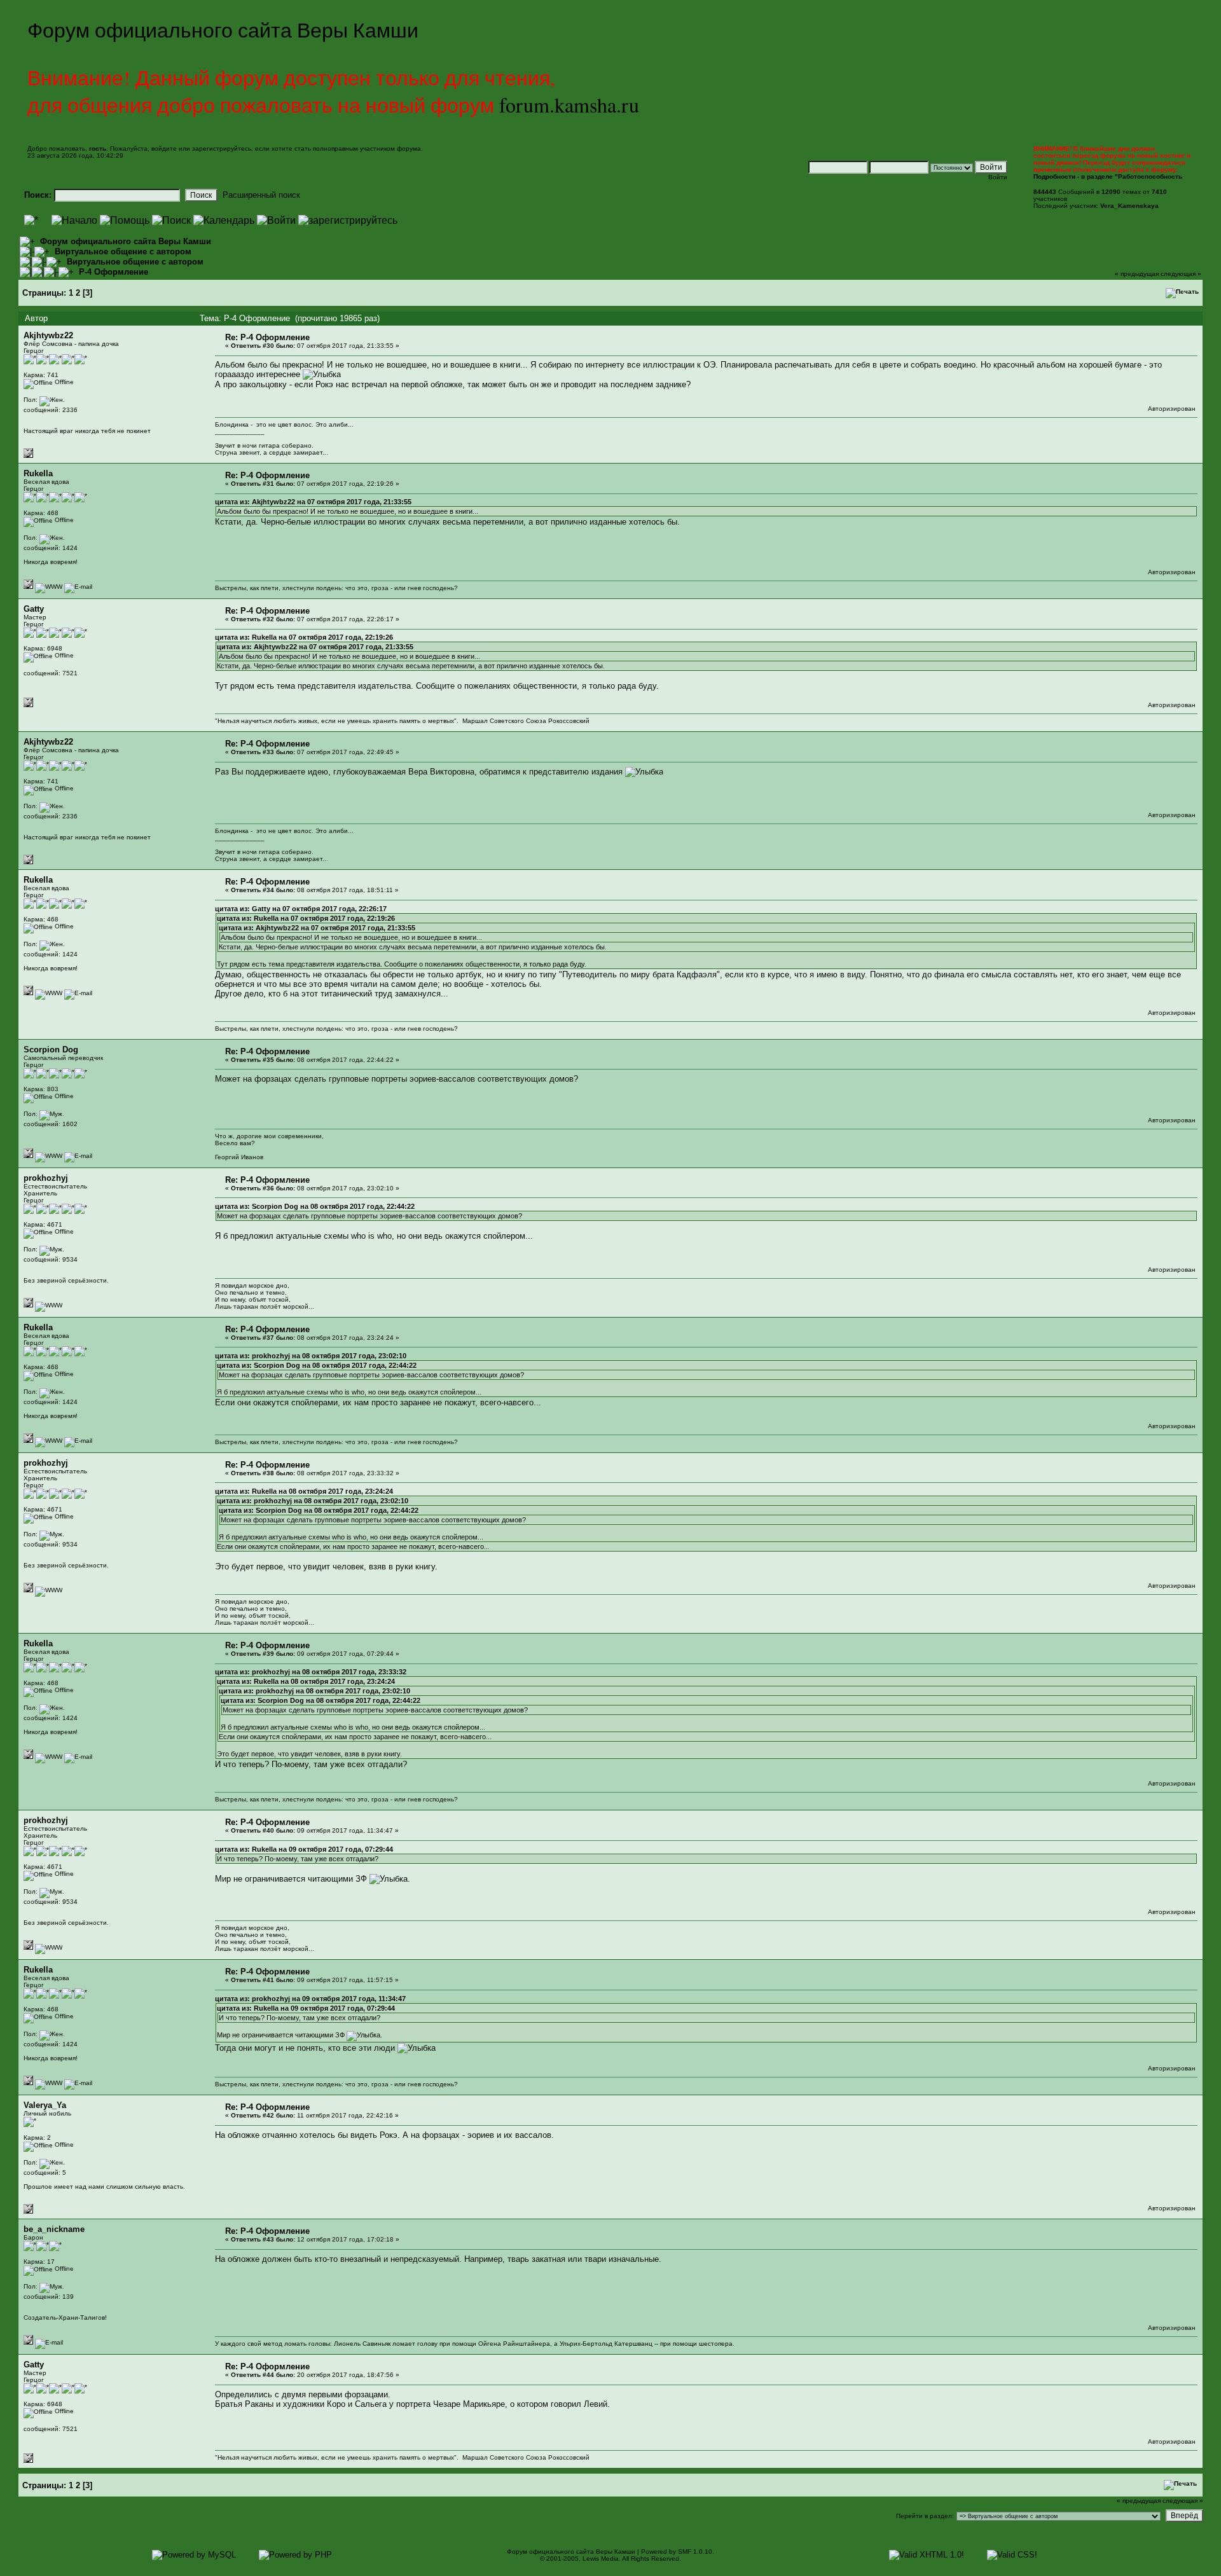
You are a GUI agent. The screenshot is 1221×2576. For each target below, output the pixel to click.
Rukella (38, 473)
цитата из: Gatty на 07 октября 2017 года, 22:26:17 (301, 909)
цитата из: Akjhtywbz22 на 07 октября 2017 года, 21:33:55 (313, 502)
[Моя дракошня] (49, 587)
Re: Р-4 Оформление (267, 337)
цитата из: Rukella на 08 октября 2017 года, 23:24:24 (304, 1491)
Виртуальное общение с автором (123, 251)
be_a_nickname (54, 2229)
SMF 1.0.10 (695, 2552)
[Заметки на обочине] (49, 1305)
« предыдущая (1137, 274)
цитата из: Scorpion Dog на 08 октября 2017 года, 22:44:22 (315, 1206)
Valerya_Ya (45, 2105)
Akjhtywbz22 (48, 335)
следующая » (1181, 274)
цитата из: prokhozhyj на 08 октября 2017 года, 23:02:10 (311, 1356)
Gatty (34, 609)
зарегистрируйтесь (222, 148)
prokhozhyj (46, 1178)
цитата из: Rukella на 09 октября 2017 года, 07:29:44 (304, 1849)
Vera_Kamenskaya (1129, 206)
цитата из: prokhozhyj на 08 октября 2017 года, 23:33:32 (311, 1672)
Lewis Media (601, 2559)
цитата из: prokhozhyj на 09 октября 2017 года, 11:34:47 (310, 1999)
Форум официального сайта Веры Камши (126, 241)
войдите (164, 148)
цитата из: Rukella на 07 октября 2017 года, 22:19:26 (304, 637)
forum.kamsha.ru (569, 105)
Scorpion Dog (51, 1050)
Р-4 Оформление (114, 272)
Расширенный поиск (261, 195)
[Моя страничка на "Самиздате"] (49, 1156)
